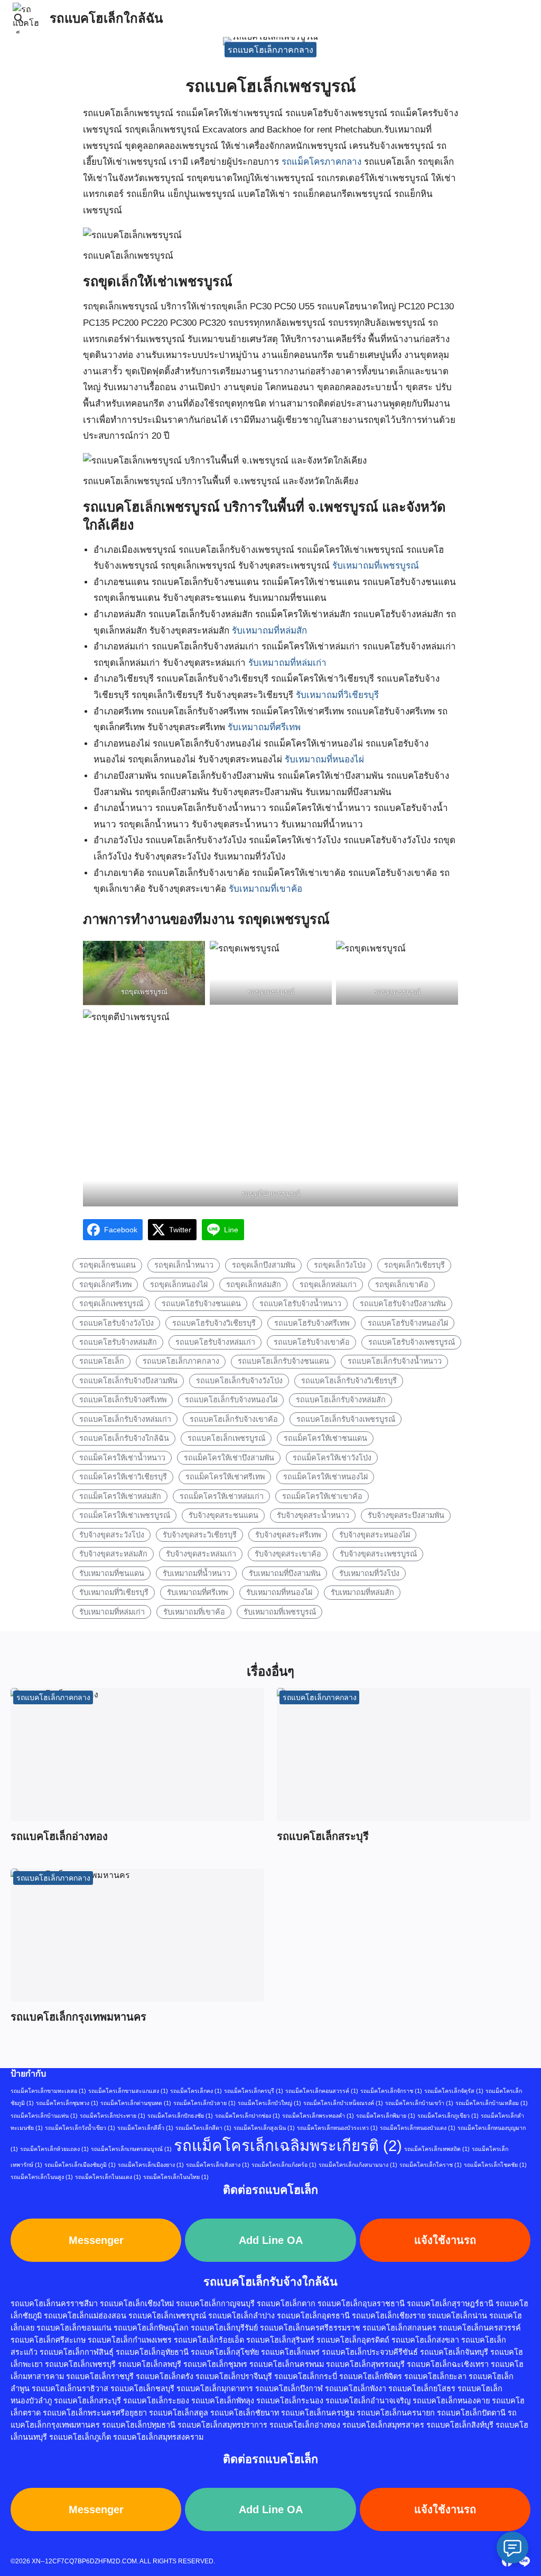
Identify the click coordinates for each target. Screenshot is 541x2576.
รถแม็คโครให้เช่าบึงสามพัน (229, 1458)
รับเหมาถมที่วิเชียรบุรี (337, 695)
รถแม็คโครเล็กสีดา (203, 2128)
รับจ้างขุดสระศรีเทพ (288, 1535)
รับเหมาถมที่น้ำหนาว (197, 1573)
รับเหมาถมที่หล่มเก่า (287, 663)
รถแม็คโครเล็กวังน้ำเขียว (80, 2128)
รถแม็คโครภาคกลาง (321, 162)
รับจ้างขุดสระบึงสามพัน (406, 1515)
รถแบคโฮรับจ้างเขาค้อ (312, 1342)
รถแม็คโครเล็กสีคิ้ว (145, 2128)
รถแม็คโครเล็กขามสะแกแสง (128, 2091)
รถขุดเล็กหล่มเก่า (328, 1285)
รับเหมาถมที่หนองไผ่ (324, 759)
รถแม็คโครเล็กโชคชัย (495, 2165)
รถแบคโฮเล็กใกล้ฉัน (106, 18)
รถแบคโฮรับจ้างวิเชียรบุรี (214, 1323)
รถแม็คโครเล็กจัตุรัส (454, 2091)
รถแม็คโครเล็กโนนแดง (108, 2177)
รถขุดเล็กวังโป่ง (340, 1265)
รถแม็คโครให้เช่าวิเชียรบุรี (123, 1477)
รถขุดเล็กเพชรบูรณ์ (111, 1304)
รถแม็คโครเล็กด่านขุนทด (136, 2103)
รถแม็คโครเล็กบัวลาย (204, 2103)
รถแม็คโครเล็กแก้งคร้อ (284, 2165)
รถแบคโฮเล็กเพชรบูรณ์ (226, 1438)
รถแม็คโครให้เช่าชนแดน (325, 1438)
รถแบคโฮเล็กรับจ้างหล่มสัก (341, 1400)
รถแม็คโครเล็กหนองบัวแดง (418, 2128)
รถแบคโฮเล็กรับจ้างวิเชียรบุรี (349, 1381)
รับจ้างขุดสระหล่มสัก (113, 1554)
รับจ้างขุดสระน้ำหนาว (313, 1515)
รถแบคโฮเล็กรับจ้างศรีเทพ (123, 1400)
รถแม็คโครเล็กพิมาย (386, 2116)
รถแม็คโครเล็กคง (196, 2091)
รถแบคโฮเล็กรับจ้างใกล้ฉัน (124, 1438)
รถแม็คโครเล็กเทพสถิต (437, 2149)
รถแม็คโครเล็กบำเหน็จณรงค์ (343, 2103)
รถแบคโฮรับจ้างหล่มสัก (118, 1342)
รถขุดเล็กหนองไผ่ (179, 1285)
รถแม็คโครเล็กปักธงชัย (180, 2116)
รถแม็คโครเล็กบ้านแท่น (44, 2116)
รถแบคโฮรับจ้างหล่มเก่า (215, 1342)
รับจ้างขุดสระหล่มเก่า (201, 1554)
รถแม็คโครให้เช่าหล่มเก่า (222, 1496)
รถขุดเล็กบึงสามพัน (264, 1265)
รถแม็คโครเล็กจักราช (391, 2091)
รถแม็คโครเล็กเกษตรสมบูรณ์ (131, 2149)
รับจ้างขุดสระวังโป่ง (112, 1535)
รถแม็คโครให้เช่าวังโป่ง (332, 1458)
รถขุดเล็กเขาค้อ (402, 1285)
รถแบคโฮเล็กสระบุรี (323, 1836)
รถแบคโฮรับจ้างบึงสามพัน (403, 1304)
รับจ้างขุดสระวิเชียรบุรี (200, 1535)
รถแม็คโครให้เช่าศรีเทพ (225, 1477)
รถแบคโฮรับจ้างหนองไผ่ (408, 1323)
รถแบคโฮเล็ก (102, 1361)
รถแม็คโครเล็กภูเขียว (448, 2116)
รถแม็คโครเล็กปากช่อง (248, 2116)
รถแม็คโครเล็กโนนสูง (42, 2177)
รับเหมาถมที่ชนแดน (112, 1573)
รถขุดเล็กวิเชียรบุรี (414, 1265)
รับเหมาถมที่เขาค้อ (265, 889)
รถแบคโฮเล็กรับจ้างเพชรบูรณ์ (346, 1419)
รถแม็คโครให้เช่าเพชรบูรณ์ (125, 1515)
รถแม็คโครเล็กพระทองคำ (318, 2116)
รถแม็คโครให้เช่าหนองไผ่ (325, 1477)
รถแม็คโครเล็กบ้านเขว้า (419, 2103)
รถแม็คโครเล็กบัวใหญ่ (269, 2103)
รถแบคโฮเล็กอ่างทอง (59, 1836)
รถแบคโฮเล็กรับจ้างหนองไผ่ (231, 1400)
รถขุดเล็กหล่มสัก (254, 1285)
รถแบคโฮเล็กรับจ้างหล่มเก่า (125, 1419)
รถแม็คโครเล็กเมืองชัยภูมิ (80, 2165)
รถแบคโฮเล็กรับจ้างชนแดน (283, 1361)
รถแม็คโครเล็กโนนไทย (176, 2177)
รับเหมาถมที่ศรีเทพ (264, 727)
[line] (524, 2561)
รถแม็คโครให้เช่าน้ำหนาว (122, 1458)
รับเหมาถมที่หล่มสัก (269, 631)
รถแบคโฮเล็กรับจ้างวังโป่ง (239, 1381)
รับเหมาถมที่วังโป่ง (369, 1573)
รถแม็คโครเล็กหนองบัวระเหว (337, 2128)
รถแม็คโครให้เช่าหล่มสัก (120, 1496)
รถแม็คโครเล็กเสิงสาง (218, 2165)
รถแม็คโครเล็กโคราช (431, 2165)
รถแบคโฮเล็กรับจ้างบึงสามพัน (128, 1381)
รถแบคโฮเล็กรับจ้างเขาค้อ (234, 1419)
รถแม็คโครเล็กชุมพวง (67, 2103)
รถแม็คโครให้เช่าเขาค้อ (322, 1496)
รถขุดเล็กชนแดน (108, 1265)
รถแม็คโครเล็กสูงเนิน (264, 2128)
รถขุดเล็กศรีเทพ (105, 1285)
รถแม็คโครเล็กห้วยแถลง (54, 2149)
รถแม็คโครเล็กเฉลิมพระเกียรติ (288, 2145)
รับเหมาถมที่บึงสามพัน (285, 1573)
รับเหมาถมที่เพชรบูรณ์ (376, 566)
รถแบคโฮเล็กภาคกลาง (270, 49)
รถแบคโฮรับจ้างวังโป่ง (116, 1323)
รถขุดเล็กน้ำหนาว (184, 1265)
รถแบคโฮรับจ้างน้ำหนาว (300, 1304)
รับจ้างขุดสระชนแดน (223, 1515)
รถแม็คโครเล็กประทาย (113, 2116)
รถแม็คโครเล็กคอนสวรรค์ (322, 2091)
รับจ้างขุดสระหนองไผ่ (375, 1535)
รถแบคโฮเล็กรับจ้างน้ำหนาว (395, 1361)
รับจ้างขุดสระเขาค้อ (288, 1554)
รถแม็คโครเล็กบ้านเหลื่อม (492, 2103)
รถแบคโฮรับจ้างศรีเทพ (312, 1323)
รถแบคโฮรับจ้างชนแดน (201, 1304)
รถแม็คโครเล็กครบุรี (254, 2091)
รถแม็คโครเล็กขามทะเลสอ (48, 2091)
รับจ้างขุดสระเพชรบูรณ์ (378, 1554)
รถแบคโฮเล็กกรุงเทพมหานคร (78, 2017)
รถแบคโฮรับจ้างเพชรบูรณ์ (412, 1342)
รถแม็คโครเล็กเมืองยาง (151, 2165)
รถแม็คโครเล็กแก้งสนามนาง (358, 2165)
